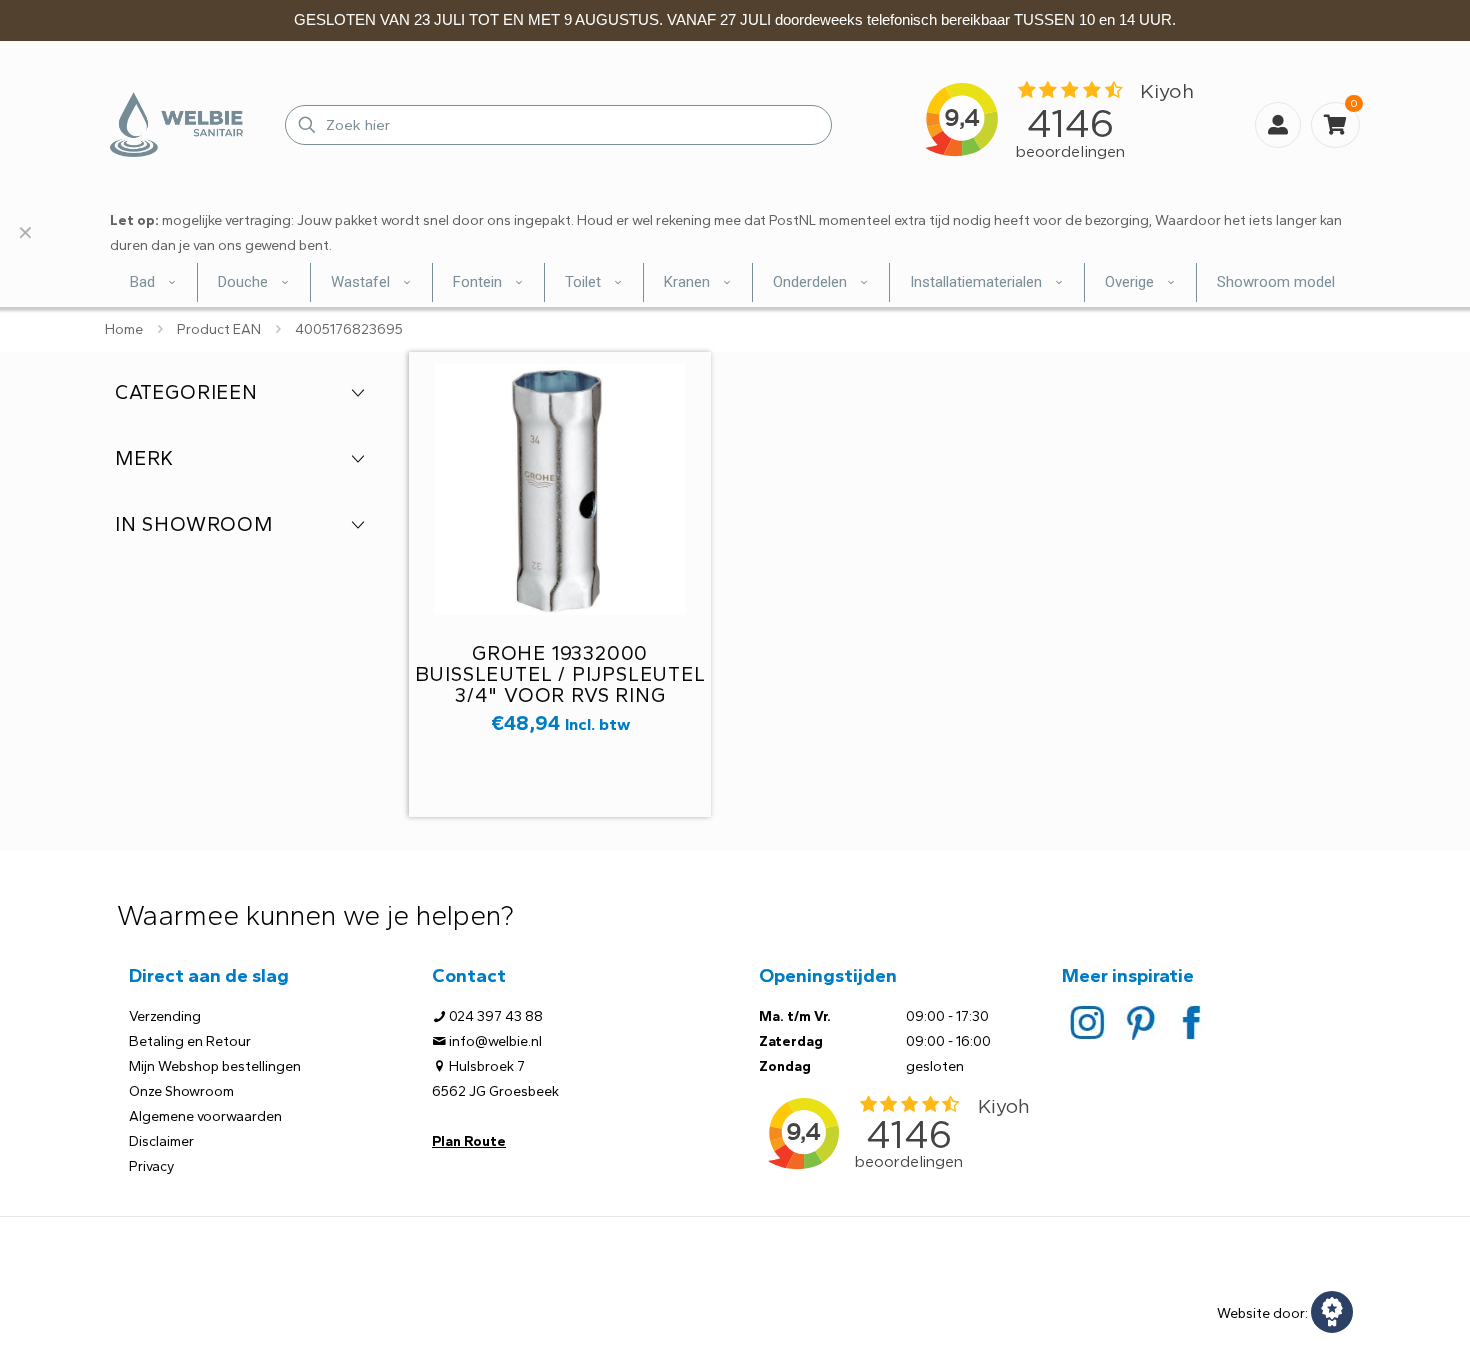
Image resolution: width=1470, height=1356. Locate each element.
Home (124, 329)
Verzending (165, 1016)
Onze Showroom (181, 1091)
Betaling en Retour (190, 1041)
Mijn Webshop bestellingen (215, 1066)
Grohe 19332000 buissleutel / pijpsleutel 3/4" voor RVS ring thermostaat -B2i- (560, 684)
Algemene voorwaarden (205, 1116)
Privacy (151, 1166)
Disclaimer (161, 1141)
